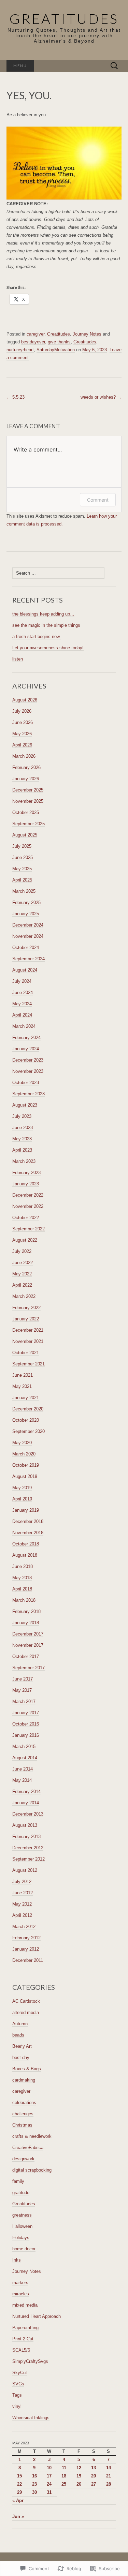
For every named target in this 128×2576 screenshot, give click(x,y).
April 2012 (22, 1915)
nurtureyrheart (20, 350)
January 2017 (26, 1713)
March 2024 (24, 1026)
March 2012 (24, 1927)
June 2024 (23, 993)
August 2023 (25, 1105)
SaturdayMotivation (56, 350)
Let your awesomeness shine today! (48, 648)
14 (109, 2468)
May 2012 (22, 1904)
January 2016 (26, 1735)
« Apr (18, 2500)
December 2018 (28, 1521)
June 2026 (23, 722)
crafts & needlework (32, 2136)
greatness (22, 2215)
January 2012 (26, 1949)
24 (49, 2484)
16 (34, 2476)
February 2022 (26, 1308)
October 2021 (26, 1353)
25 (64, 2484)
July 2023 (22, 1116)
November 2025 (28, 801)
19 (79, 2476)
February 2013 (26, 1837)
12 (79, 2468)
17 (49, 2476)
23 (34, 2484)
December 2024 (28, 925)
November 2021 (28, 1341)
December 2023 (28, 1060)
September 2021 (29, 1364)
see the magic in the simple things (46, 625)
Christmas (22, 2125)
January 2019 (26, 1510)
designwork (23, 2159)
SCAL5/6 (21, 2350)
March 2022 (24, 1296)
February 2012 (26, 1938)
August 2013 (25, 1825)
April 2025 (22, 880)
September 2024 (29, 959)
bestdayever (33, 342)
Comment (98, 500)
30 (34, 2492)
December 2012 (28, 1848)
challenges (23, 2114)
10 (49, 2468)
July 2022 (22, 1251)
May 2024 (22, 1004)
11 (64, 2468)
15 (19, 2476)
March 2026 (24, 756)
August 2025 (25, 835)
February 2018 (26, 1611)
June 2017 (23, 1679)
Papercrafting (25, 2328)
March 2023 (24, 1161)
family (18, 2181)
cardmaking (24, 2080)
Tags (17, 2395)
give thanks (59, 342)
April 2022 (22, 1285)
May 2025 (22, 869)
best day (21, 2057)
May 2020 (22, 1443)
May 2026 (22, 734)
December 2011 (28, 1960)
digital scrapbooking (32, 2170)
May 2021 (22, 1386)
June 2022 (23, 1263)
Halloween (22, 2226)
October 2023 (26, 1083)
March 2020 (24, 1454)
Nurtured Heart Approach (37, 2316)
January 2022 (26, 1319)
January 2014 (26, 1803)
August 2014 (25, 1758)
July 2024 (22, 981)
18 (64, 2476)
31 (49, 2492)
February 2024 (26, 1038)
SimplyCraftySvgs (30, 2361)
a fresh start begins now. (37, 636)
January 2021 (26, 1398)
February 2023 (26, 1173)
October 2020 (26, 1420)
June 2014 (23, 1769)
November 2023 (28, 1071)
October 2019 (26, 1465)
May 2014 (22, 1780)
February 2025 (26, 902)
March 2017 (24, 1701)
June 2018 (23, 1566)
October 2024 (26, 948)
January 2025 (26, 914)
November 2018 (28, 1533)
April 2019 (22, 1499)
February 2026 (26, 767)
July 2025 (22, 846)
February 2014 (26, 1792)
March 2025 (24, 891)
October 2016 (26, 1724)
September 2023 (29, 1094)
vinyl (17, 2406)
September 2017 (29, 1668)
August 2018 (25, 1555)
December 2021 (28, 1330)
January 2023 (26, 1184)
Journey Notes (87, 334)
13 (94, 2468)
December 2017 (28, 1634)
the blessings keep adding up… (43, 614)
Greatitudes (59, 334)
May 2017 (22, 1690)
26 (79, 2484)
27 (94, 2484)
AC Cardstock (26, 2001)
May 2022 (22, 1274)
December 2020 (28, 1409)
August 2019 (25, 1476)
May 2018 (22, 1578)
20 (94, 2476)
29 (19, 2492)
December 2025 (28, 790)
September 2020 (29, 1431)
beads (18, 2035)
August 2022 (25, 1240)
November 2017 (28, 1645)
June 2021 (23, 1375)
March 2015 (24, 1746)
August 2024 (25, 970)
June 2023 (23, 1128)
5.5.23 (16, 397)
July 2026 (22, 711)
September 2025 (29, 824)
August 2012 (25, 1870)
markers (20, 2283)
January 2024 (26, 1049)
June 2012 (23, 1893)
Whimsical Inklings (31, 2418)
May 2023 (22, 1139)
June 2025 (23, 857)
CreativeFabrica (28, 2148)
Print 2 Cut (23, 2339)
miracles (21, 2294)
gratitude (21, 2193)
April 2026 (22, 745)
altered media (26, 2012)
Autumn (20, 2024)
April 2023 (22, 1150)
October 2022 (26, 1218)
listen (18, 659)
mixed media (25, 2305)
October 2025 (26, 812)
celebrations (24, 2103)
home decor (24, 2249)
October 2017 (26, 1656)
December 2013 (28, 1814)
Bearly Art (22, 2046)
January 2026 (26, 779)
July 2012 (22, 1882)
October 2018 (26, 1544)
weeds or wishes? (101, 397)
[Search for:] (114, 66)
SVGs (18, 2384)
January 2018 (26, 1623)
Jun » (18, 2516)
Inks (17, 2260)
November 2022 (28, 1206)
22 (19, 2484)
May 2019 (22, 1488)
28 (109, 2484)
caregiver (35, 334)
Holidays (21, 2238)
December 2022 (28, 1195)
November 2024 (28, 936)
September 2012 (29, 1859)
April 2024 (22, 1015)
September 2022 (29, 1229)
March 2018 (24, 1600)
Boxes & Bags (27, 2069)
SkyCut (20, 2373)
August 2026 (25, 700)
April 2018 (22, 1589)
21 (109, 2476)
